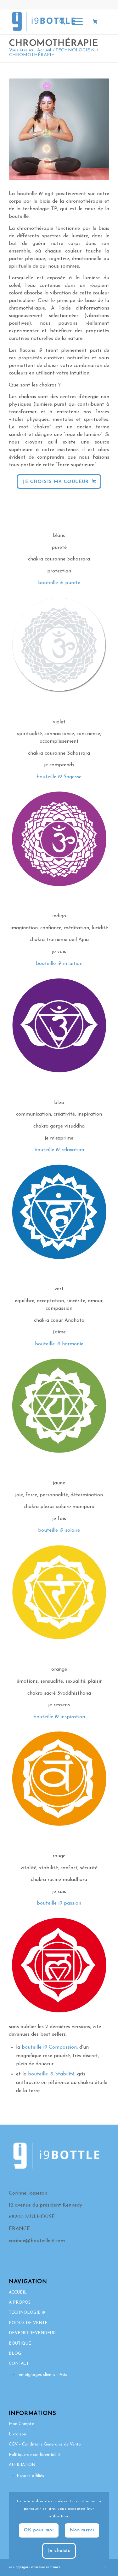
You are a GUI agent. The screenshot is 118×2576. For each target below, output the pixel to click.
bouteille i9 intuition (59, 964)
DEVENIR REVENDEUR (32, 2333)
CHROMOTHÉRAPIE (53, 44)
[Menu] (74, 22)
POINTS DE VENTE (28, 2323)
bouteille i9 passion (59, 1903)
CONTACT (19, 2364)
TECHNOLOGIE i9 (27, 2313)
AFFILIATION (22, 2465)
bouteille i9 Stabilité (51, 2074)
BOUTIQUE (20, 2344)
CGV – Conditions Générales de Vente (45, 2444)
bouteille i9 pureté (59, 583)
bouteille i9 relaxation (59, 1150)
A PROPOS (20, 2303)
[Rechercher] (59, 22)
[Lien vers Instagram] (104, 2567)
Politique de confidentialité (35, 2455)
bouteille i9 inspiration (59, 1717)
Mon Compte (21, 2424)
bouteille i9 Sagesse (59, 777)
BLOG (15, 2354)
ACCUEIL (18, 2292)
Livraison (17, 2434)
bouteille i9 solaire (59, 1530)
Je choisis (59, 2551)
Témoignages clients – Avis (42, 2375)
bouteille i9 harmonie (59, 1344)
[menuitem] (59, 22)
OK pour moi (39, 2530)
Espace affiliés (30, 2476)
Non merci (82, 2530)
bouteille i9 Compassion (49, 2047)
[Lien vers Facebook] (95, 2567)
